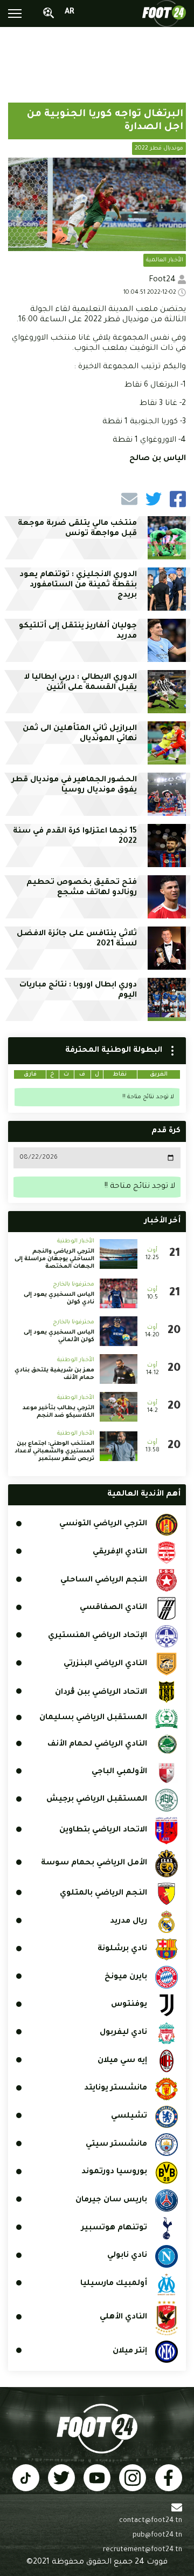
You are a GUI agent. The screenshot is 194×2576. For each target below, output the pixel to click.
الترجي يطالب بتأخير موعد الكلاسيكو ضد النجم (58, 1412)
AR (70, 12)
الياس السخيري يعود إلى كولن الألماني (59, 1336)
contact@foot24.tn (151, 2521)
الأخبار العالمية (165, 260)
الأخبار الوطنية (76, 1241)
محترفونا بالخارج (74, 1284)
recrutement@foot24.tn (143, 2550)
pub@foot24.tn (157, 2536)
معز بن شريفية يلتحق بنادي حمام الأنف (54, 1374)
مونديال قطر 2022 (159, 148)
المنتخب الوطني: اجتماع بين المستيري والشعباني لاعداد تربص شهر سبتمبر (54, 1451)
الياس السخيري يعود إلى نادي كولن (59, 1299)
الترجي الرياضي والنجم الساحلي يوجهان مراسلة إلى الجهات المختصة (54, 1259)
